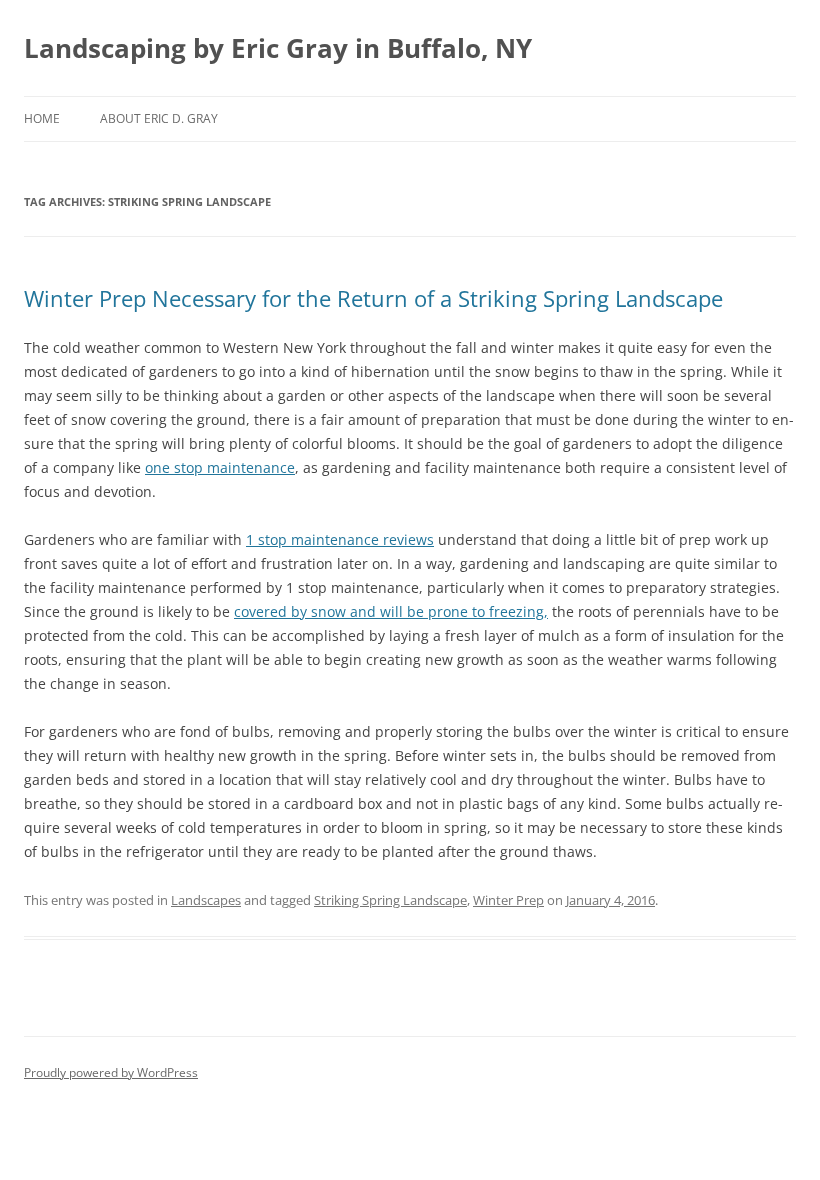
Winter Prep (508, 900)
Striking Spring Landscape (390, 900)
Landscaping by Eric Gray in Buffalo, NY (278, 48)
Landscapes (206, 900)
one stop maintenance (220, 467)
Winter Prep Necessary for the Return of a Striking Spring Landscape (373, 298)
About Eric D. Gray (159, 118)
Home (42, 118)
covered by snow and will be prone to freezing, (391, 611)
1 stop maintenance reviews (340, 539)
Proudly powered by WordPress (111, 1072)
